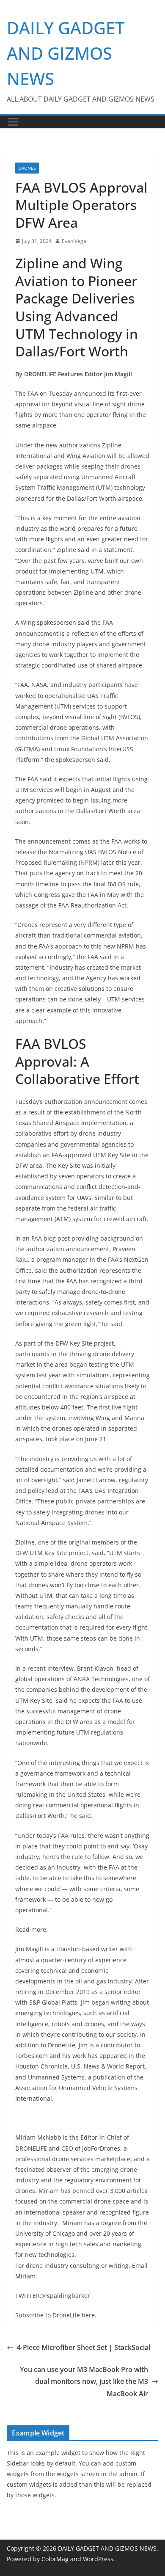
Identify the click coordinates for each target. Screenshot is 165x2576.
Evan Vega (74, 241)
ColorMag (55, 2559)
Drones (27, 168)
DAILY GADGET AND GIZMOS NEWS (66, 53)
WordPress (98, 2559)
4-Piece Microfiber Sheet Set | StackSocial (84, 2347)
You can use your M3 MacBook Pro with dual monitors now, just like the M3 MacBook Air (84, 2382)
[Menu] (13, 122)
